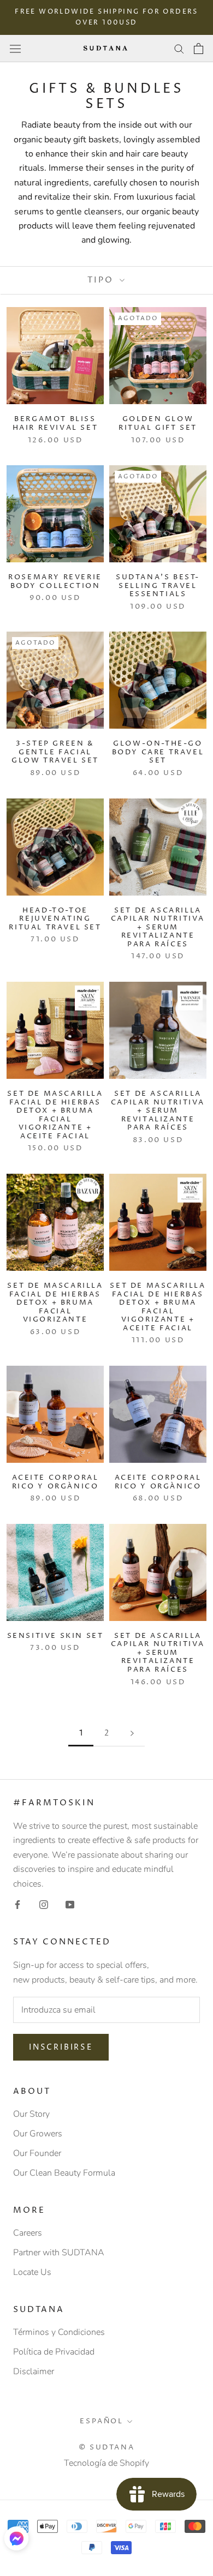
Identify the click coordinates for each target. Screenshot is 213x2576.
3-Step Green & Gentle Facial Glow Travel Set (55, 752)
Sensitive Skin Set (55, 1636)
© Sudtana (106, 2447)
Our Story (31, 2114)
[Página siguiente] (132, 1734)
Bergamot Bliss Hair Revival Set (55, 423)
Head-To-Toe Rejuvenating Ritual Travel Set (55, 919)
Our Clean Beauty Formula (64, 2173)
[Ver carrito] (199, 49)
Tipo (102, 280)
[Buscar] (179, 49)
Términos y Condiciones (59, 2332)
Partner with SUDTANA (59, 2253)
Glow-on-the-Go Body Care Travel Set (158, 752)
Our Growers (38, 2134)
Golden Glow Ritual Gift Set (158, 423)
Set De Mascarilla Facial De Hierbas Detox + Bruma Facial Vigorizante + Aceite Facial (55, 1115)
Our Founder (37, 2153)
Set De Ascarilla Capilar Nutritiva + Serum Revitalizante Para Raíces (158, 927)
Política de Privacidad (54, 2352)
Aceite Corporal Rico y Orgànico (55, 1482)
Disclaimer (34, 2371)
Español (101, 2421)
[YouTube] (70, 1904)
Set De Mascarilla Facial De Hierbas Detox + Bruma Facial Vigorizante (55, 1302)
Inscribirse (61, 2047)
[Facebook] (17, 1904)
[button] (16, 2538)
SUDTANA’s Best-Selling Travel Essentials (158, 586)
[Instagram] (44, 1904)
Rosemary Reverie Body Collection (55, 581)
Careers (28, 2233)
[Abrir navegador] (15, 48)
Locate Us (32, 2272)
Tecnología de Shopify (106, 2463)
